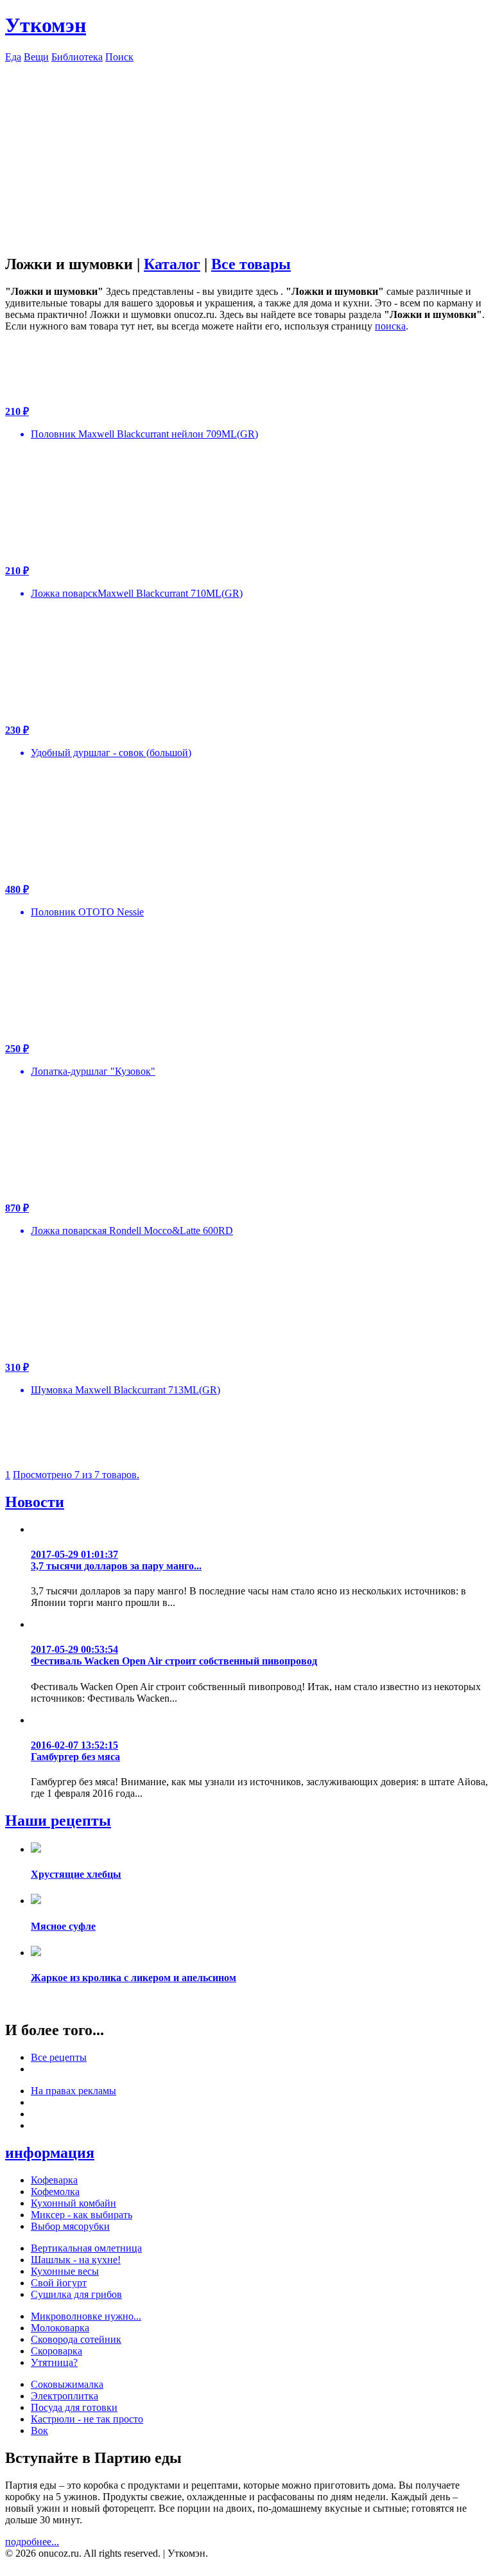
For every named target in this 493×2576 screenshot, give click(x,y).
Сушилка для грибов (76, 2294)
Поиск (119, 57)
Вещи (36, 57)
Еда (13, 57)
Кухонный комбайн (74, 2203)
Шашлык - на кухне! (76, 2260)
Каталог (172, 264)
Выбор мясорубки (70, 2226)
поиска (390, 326)
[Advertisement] (246, 153)
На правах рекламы (74, 2091)
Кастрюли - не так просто (87, 2419)
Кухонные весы (65, 2271)
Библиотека (77, 57)
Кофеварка (54, 2180)
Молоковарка (60, 2328)
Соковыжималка (67, 2384)
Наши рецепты (58, 1821)
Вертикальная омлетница (86, 2248)
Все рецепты (59, 2057)
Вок (39, 2430)
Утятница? (54, 2362)
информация (50, 2153)
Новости (35, 1502)
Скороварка (56, 2351)
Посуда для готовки (74, 2407)
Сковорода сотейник (76, 2339)
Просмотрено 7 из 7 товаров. (76, 1475)
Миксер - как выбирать (82, 2215)
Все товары (251, 264)
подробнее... (32, 2542)
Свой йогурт (59, 2283)
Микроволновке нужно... (86, 2316)
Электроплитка (65, 2396)
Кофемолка (55, 2192)
